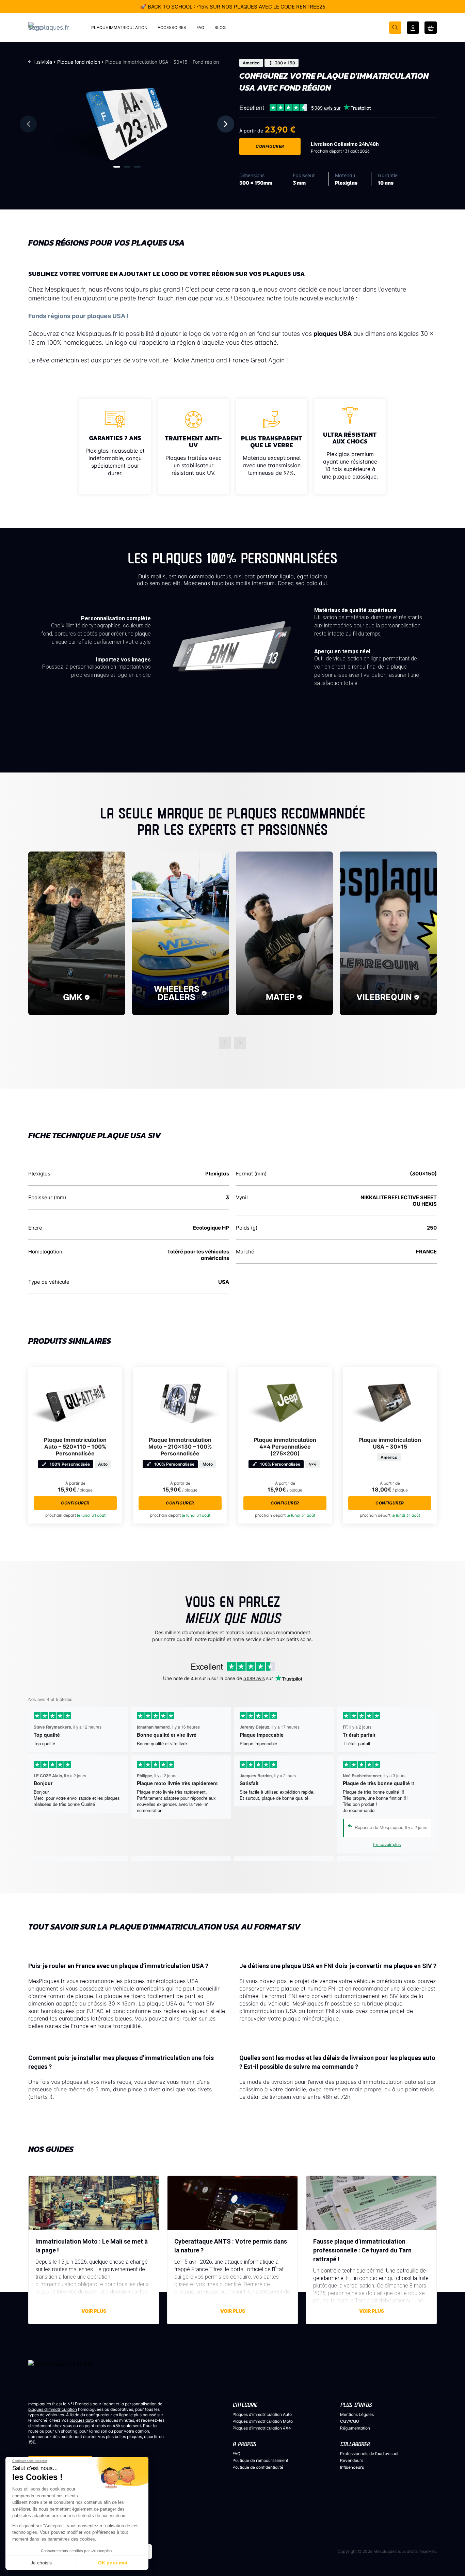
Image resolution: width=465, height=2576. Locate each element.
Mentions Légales (357, 2414)
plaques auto (82, 2420)
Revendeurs (352, 2460)
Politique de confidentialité (258, 2467)
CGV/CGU (350, 2421)
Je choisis (41, 2563)
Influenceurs (352, 2467)
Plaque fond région (79, 62)
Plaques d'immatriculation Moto (263, 2421)
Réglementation (355, 2428)
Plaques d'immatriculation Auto (262, 2414)
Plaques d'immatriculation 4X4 (262, 2428)
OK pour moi (113, 2563)
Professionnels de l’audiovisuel (369, 2454)
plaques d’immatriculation (53, 2409)
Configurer (270, 146)
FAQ (236, 2454)
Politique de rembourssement (260, 2460)
